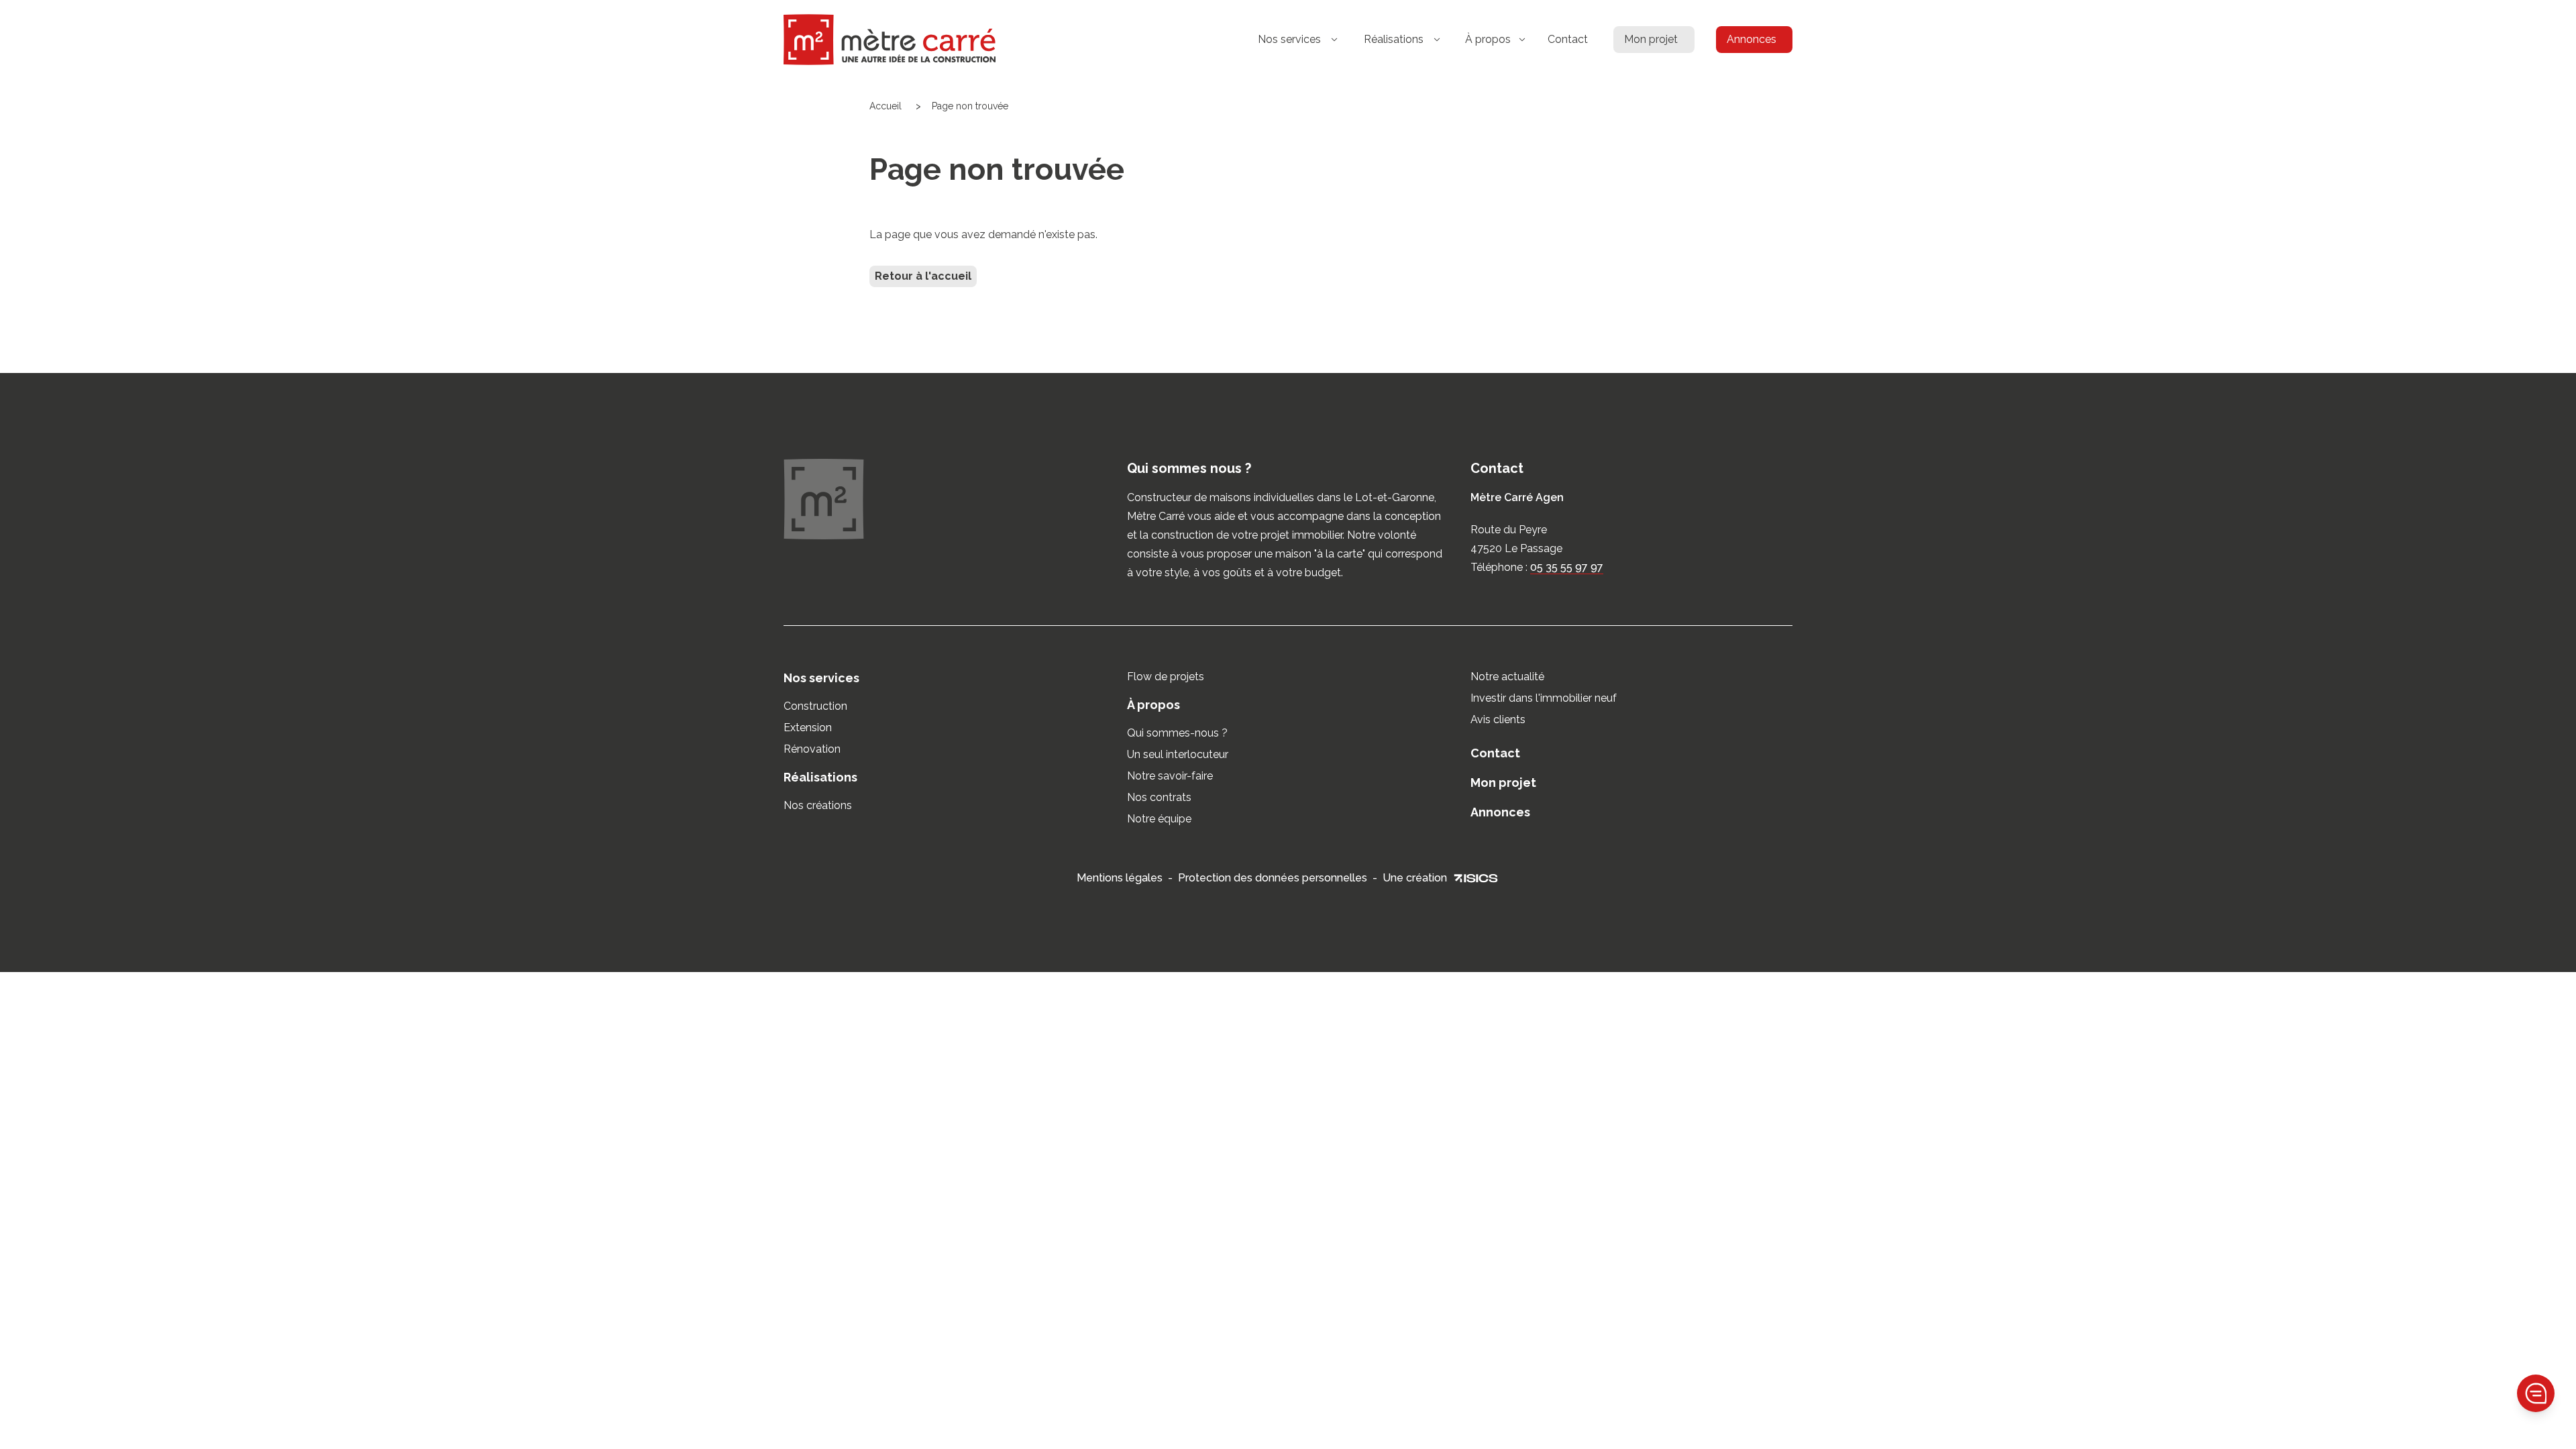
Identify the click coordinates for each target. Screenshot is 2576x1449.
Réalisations (820, 777)
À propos (1153, 705)
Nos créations (818, 805)
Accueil (885, 106)
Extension (808, 728)
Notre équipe (1159, 819)
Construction (815, 706)
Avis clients (1498, 719)
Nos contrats (1159, 797)
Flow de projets (1166, 677)
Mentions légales (1120, 878)
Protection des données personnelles (1273, 878)
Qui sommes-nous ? (1177, 733)
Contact (1568, 39)
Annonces (1752, 39)
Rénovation (812, 749)
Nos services (821, 678)
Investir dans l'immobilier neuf (1544, 698)
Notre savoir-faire (1170, 776)
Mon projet (1651, 39)
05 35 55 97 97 (1567, 567)
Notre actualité (1507, 677)
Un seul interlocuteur (1178, 754)
